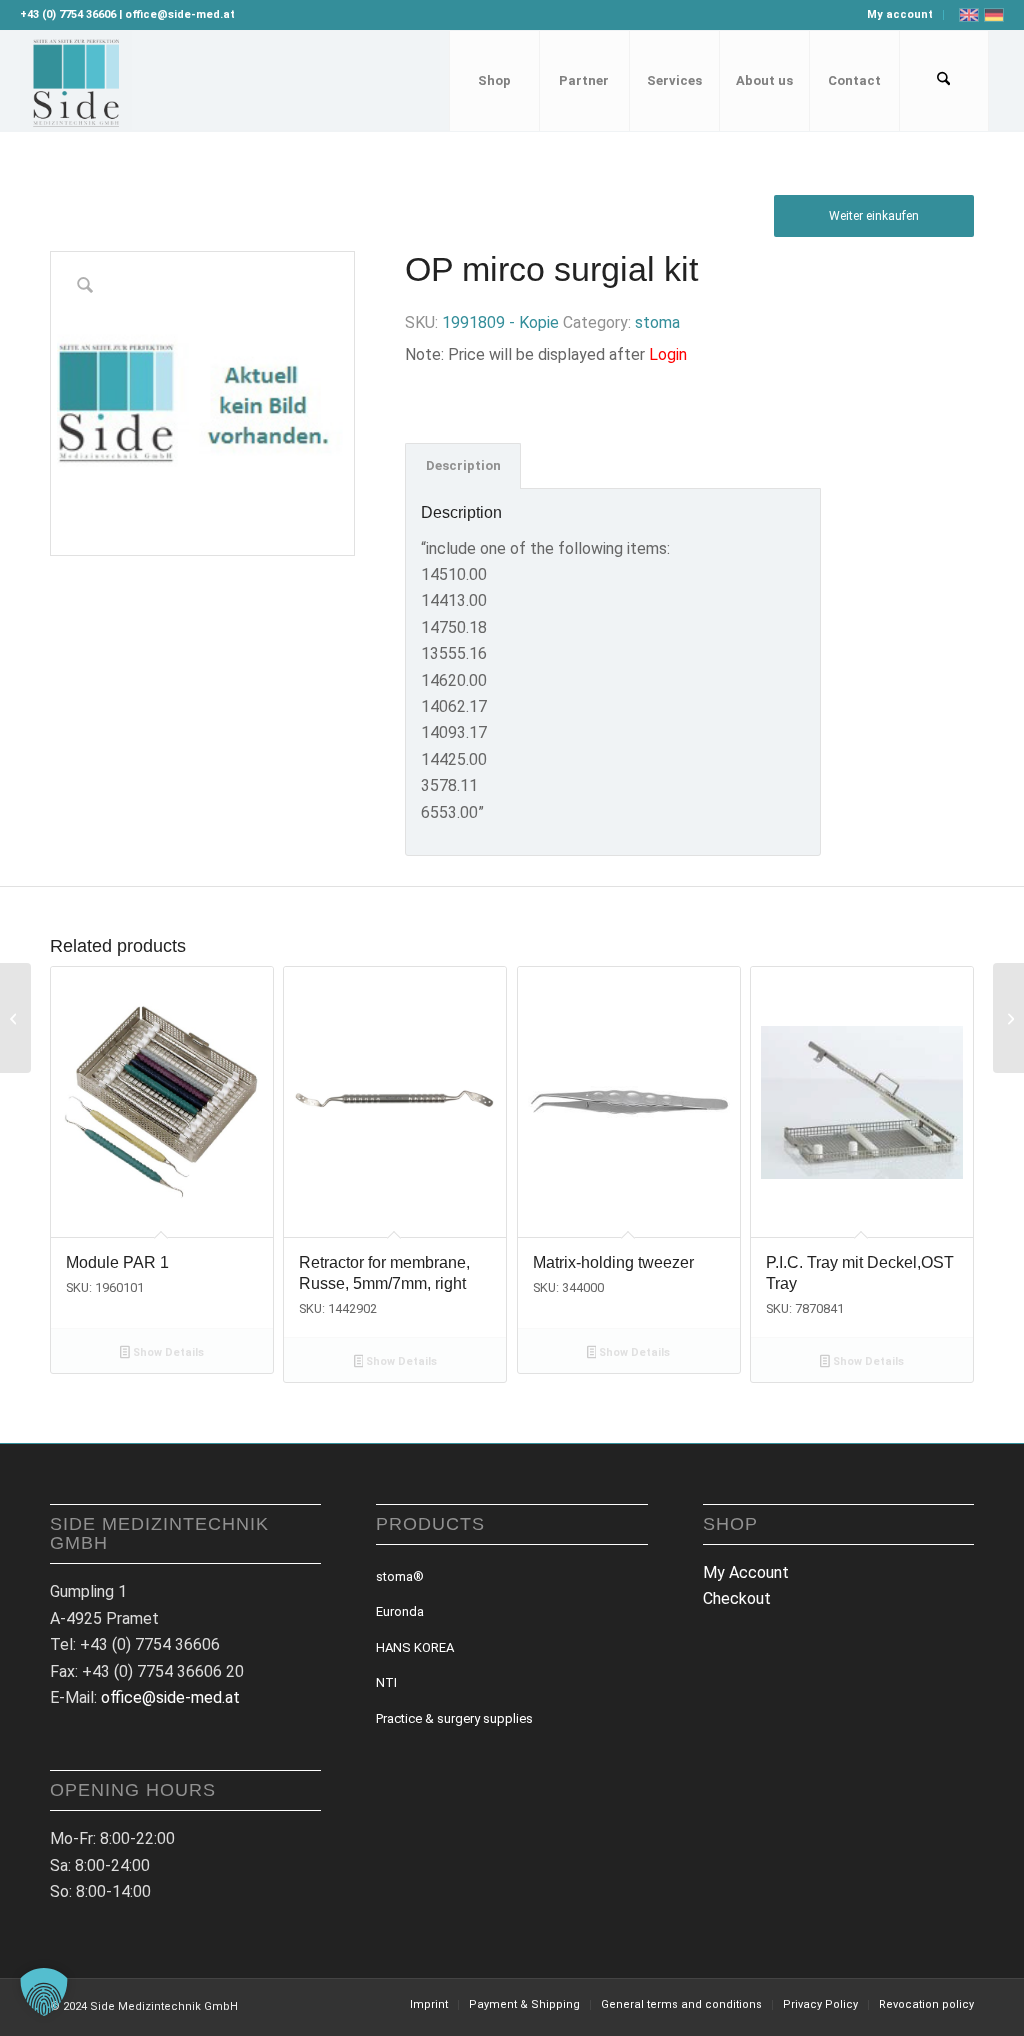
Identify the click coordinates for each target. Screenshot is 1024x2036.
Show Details (167, 1352)
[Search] (944, 81)
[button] (44, 1992)
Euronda (400, 1611)
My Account (746, 1572)
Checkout (737, 1598)
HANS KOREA (415, 1647)
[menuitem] (900, 15)
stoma (657, 322)
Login (668, 354)
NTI (386, 1682)
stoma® (400, 1576)
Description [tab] (463, 465)
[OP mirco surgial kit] (1008, 1018)
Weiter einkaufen (874, 216)
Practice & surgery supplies (454, 1718)
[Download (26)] (75, 81)
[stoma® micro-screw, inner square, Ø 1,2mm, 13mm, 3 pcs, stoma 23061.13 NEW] (15, 1018)
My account (900, 14)
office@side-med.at (170, 1697)
